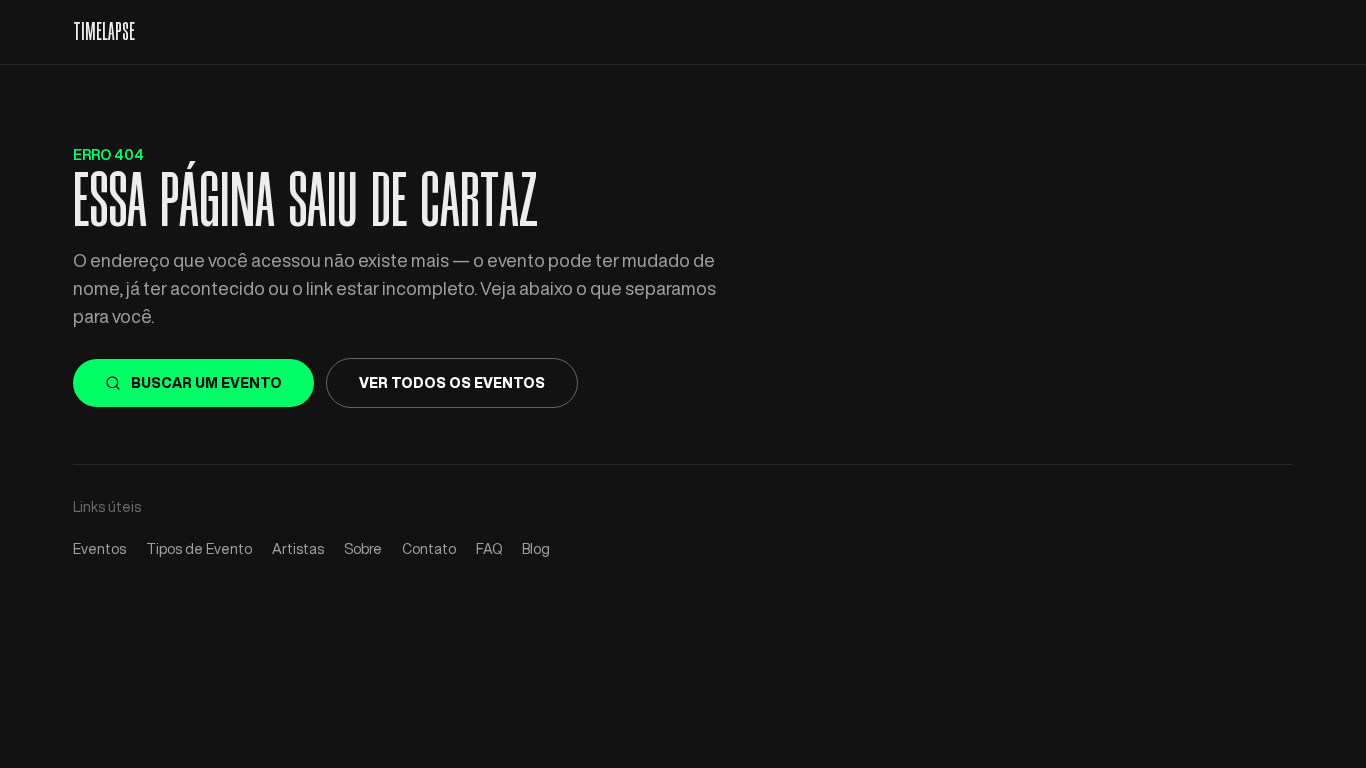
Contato (429, 549)
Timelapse (104, 32)
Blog (536, 549)
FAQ (489, 549)
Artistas (298, 549)
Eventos (99, 549)
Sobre (363, 549)
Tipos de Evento (199, 549)
